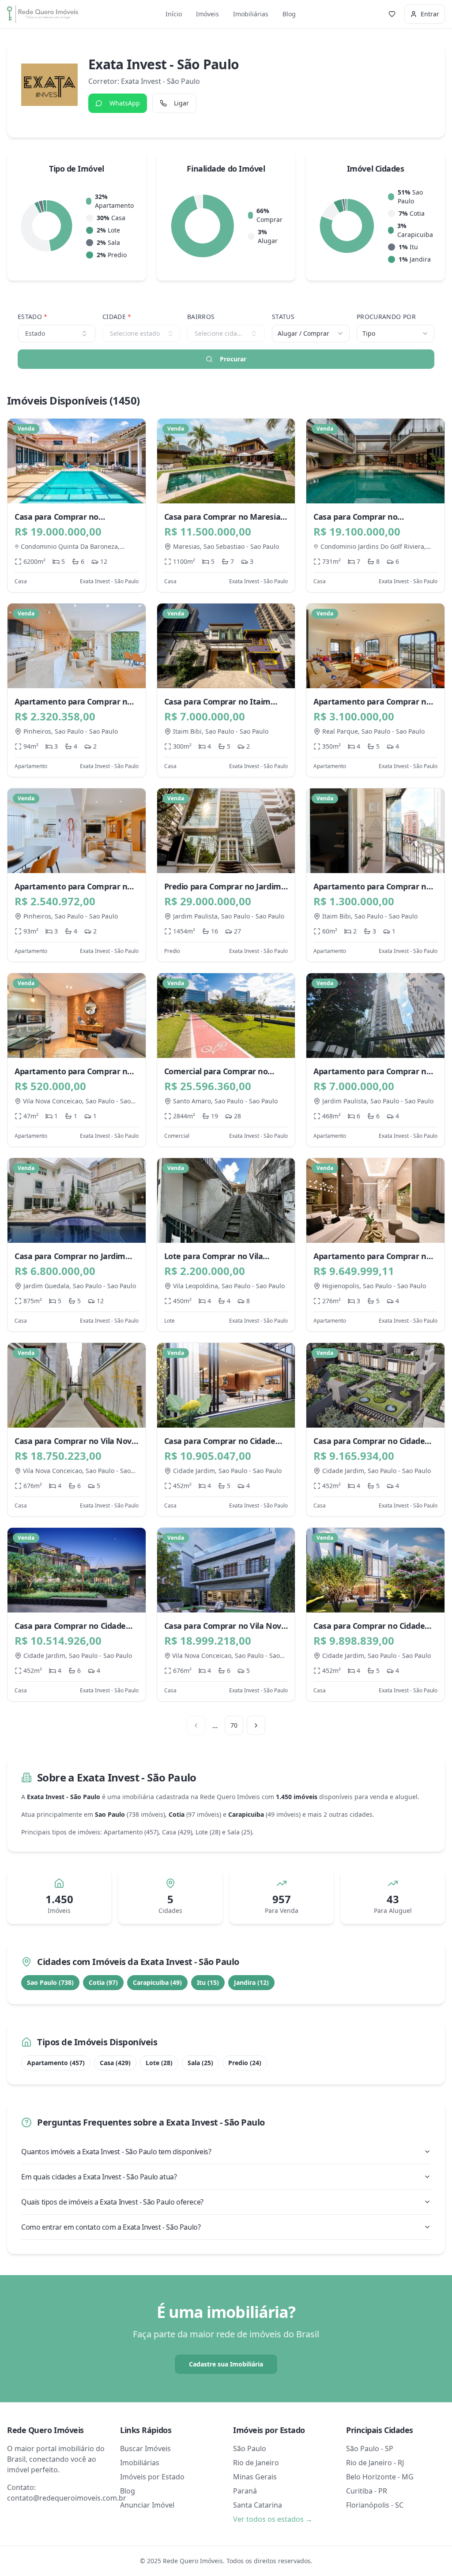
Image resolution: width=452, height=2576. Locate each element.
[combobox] (311, 334)
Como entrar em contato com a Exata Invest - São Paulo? (111, 2227)
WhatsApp (125, 103)
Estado (33, 317)
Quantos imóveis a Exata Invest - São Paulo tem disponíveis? (116, 2152)
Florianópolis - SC (375, 2505)
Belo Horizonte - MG (380, 2477)
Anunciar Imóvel (147, 2505)
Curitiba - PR (367, 2491)
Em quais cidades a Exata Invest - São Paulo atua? (99, 2177)
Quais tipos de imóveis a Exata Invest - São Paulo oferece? (112, 2202)
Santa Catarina (258, 2505)
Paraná (245, 2491)
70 (234, 1725)
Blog (289, 14)
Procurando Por (386, 317)
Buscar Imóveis (145, 2449)
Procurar (233, 359)
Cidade (117, 317)
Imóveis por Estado (152, 2477)
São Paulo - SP (370, 2449)
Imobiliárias (251, 14)
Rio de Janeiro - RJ (375, 2463)
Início (174, 14)
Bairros (201, 317)
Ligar (181, 103)
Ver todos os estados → (273, 2519)
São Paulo (250, 2449)
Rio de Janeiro (256, 2463)
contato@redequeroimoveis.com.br (67, 2498)
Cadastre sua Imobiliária (226, 2364)
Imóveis (207, 14)
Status (283, 317)
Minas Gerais (255, 2477)
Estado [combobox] (35, 333)
